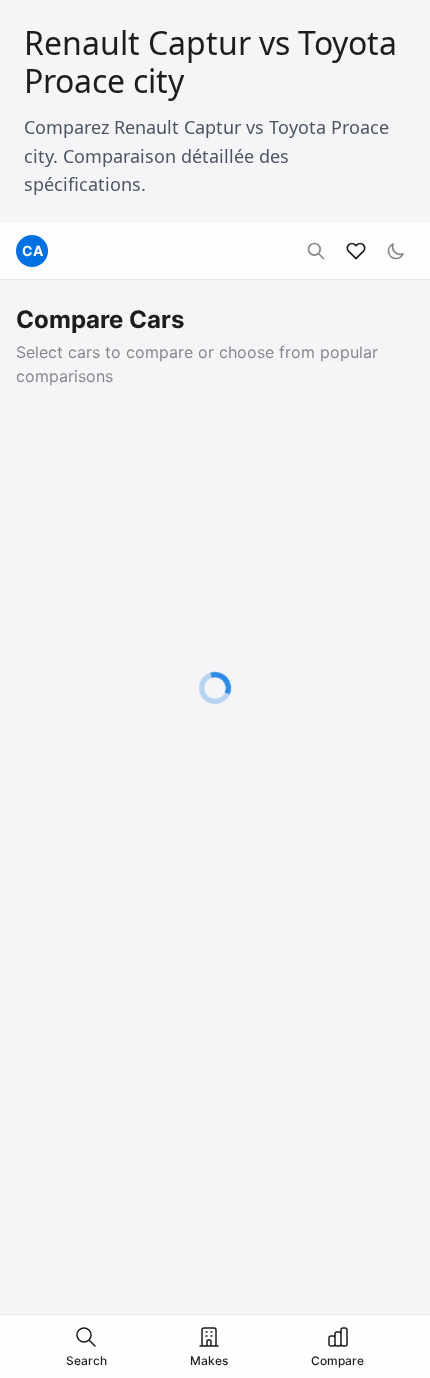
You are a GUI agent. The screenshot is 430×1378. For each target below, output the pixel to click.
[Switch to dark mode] (396, 251)
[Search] (316, 251)
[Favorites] (356, 251)
